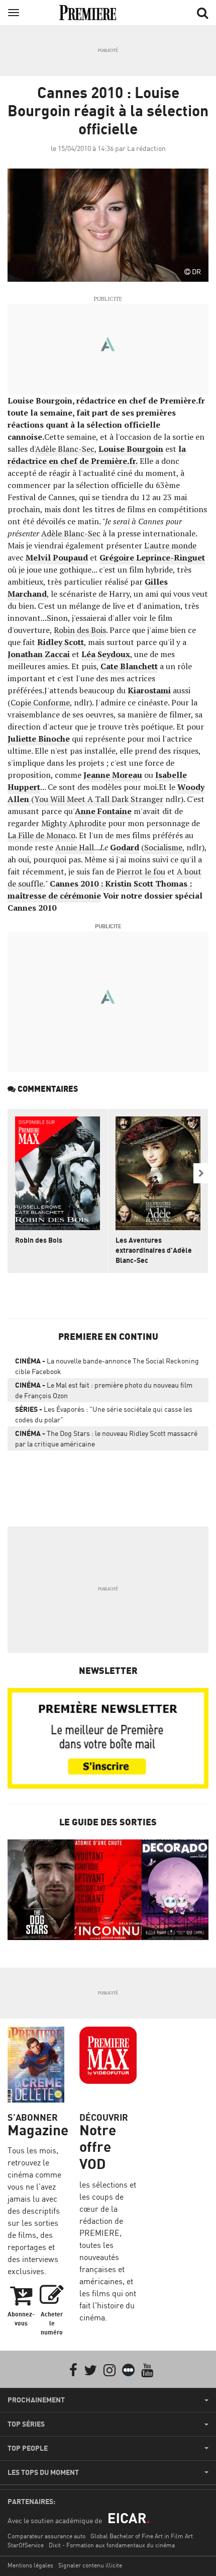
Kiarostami (149, 690)
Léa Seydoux (106, 654)
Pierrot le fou (141, 871)
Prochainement (36, 2400)
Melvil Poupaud (57, 557)
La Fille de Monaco (41, 835)
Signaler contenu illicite (90, 2565)
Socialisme (163, 847)
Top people (28, 2448)
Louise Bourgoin (131, 449)
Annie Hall (75, 847)
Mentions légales (30, 2565)
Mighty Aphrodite (74, 823)
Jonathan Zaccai (39, 654)
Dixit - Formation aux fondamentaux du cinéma (112, 2545)
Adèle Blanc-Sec (65, 449)
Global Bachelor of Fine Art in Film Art (142, 2536)
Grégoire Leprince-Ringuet (152, 557)
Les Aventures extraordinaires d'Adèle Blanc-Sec (154, 1250)
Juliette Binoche (39, 739)
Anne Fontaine (103, 811)
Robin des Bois (80, 630)
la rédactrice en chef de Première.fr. (97, 455)
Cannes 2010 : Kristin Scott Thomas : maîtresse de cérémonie (100, 890)
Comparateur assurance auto (46, 2536)
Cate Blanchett (129, 666)
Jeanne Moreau (113, 775)
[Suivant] (201, 1173)
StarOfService (26, 2545)
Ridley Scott (61, 642)
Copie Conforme (40, 702)
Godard (125, 847)
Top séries (26, 2424)
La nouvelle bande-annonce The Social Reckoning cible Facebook (107, 1366)
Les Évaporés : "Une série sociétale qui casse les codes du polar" (104, 1414)
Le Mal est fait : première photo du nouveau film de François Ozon (104, 1390)
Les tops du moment (43, 2472)
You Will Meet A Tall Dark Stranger (99, 799)
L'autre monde (170, 545)
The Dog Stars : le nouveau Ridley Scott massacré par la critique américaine (106, 1438)
